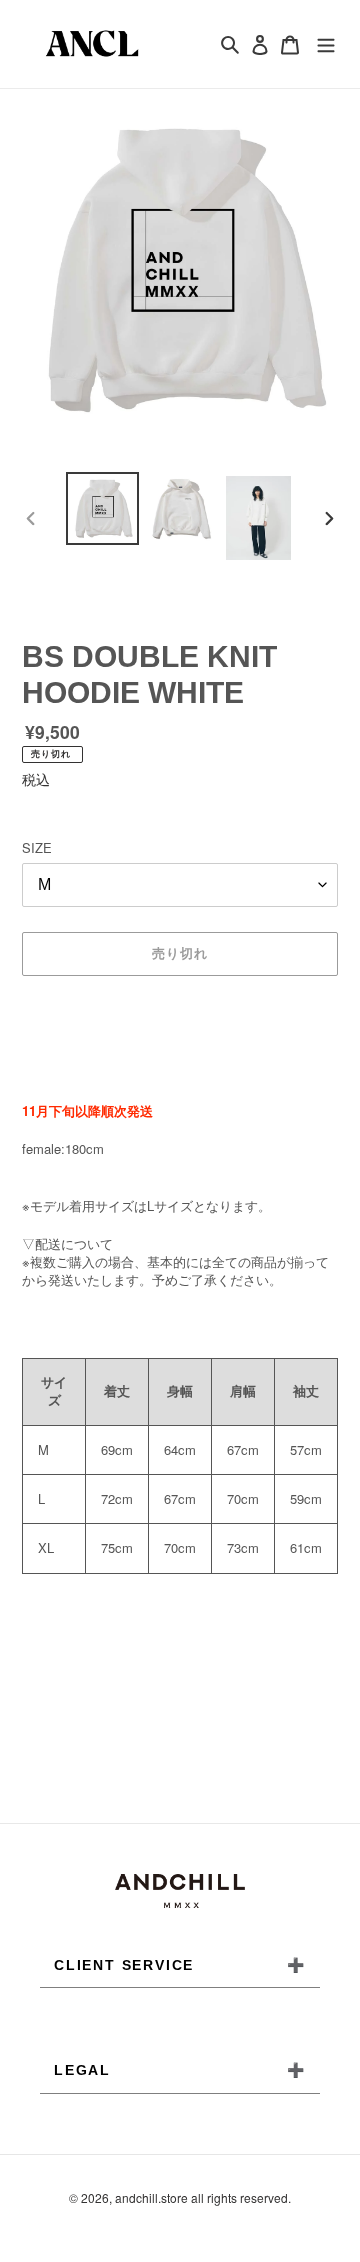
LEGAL (180, 2070)
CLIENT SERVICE (180, 1965)
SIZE (37, 847)
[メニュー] (326, 43)
